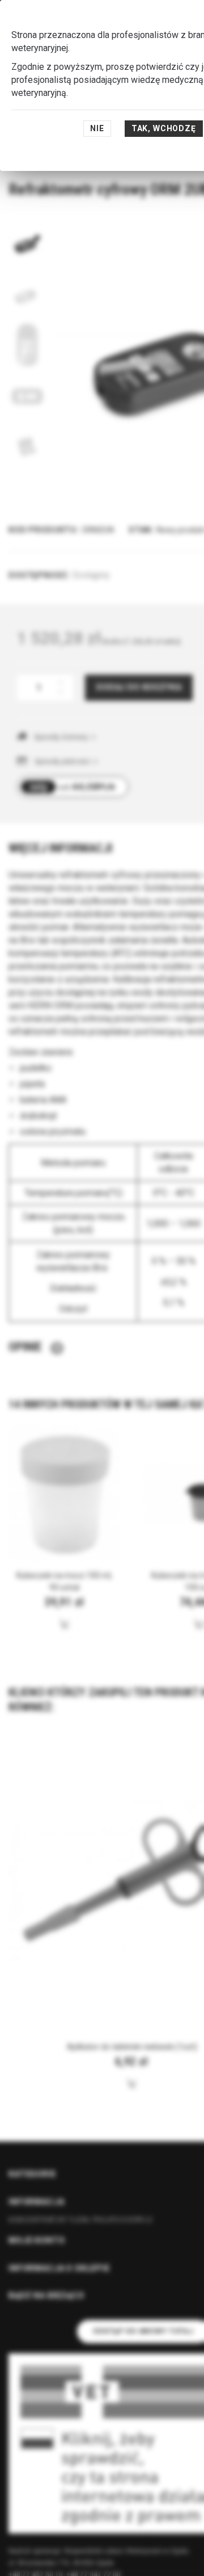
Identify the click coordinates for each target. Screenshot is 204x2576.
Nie (97, 128)
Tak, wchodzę (164, 128)
